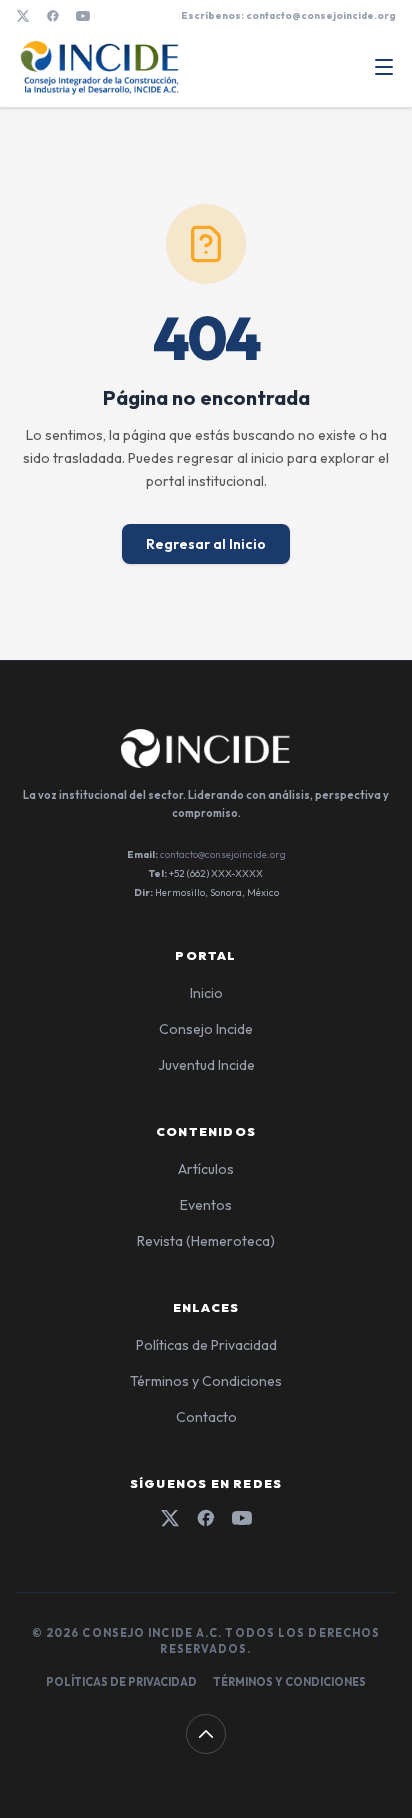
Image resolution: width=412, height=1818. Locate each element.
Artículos (206, 1169)
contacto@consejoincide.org (223, 854)
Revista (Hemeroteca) (206, 1241)
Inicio (206, 993)
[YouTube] (83, 16)
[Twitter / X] (23, 16)
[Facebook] (53, 16)
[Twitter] (170, 1518)
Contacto (206, 1417)
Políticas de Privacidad (206, 1345)
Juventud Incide (206, 1065)
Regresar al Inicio (206, 544)
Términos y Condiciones (206, 1381)
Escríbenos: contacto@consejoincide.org (288, 15)
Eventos (206, 1205)
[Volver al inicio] (206, 1734)
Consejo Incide (206, 1029)
